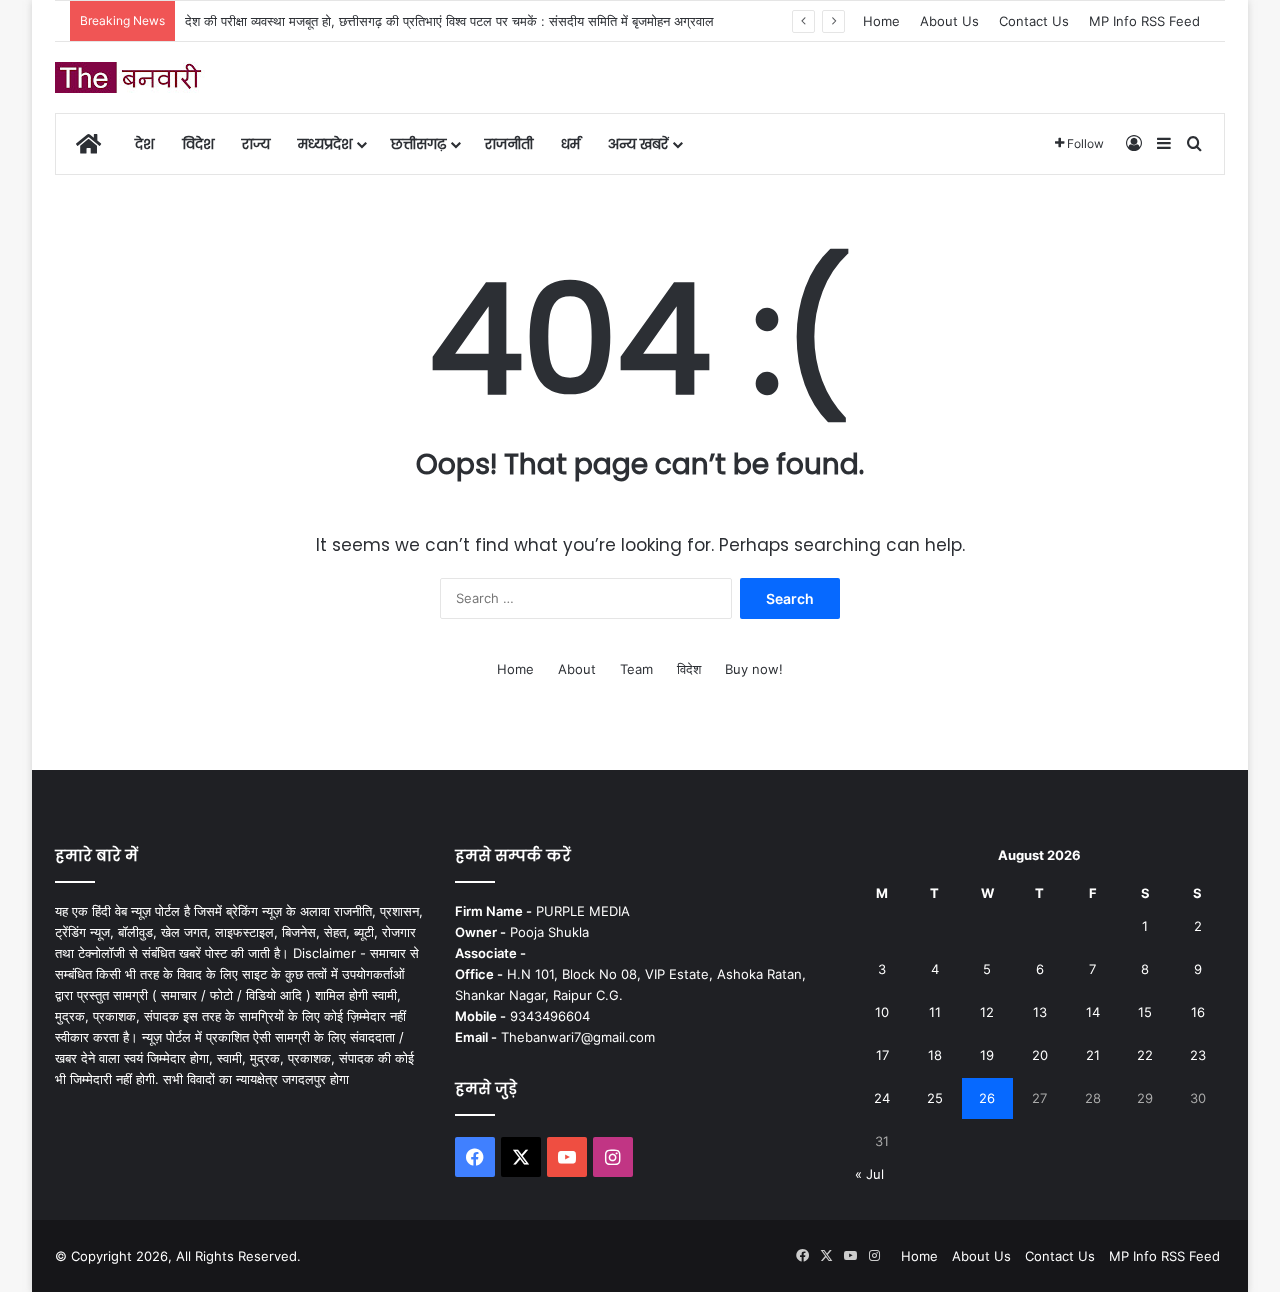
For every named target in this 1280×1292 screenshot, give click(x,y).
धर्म (570, 144)
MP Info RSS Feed (1144, 21)
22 (1145, 1055)
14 (1093, 1012)
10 (882, 1012)
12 (987, 1012)
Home (881, 21)
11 (935, 1012)
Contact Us (1034, 21)
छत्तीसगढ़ (418, 144)
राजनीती (509, 144)
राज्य (256, 144)
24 (882, 1098)
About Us (949, 21)
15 (1145, 1012)
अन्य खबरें (638, 144)
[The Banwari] (130, 77)
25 (935, 1098)
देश (144, 144)
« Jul (869, 1174)
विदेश (198, 144)
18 (935, 1055)
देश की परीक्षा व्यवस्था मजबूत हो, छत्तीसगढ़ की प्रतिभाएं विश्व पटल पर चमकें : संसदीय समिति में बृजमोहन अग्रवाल (449, 21)
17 (882, 1055)
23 (1198, 1055)
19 (987, 1055)
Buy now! (754, 669)
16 (1198, 1012)
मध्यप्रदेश (325, 144)
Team (636, 669)
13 (1040, 1012)
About (577, 669)
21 (1093, 1055)
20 (1040, 1055)
